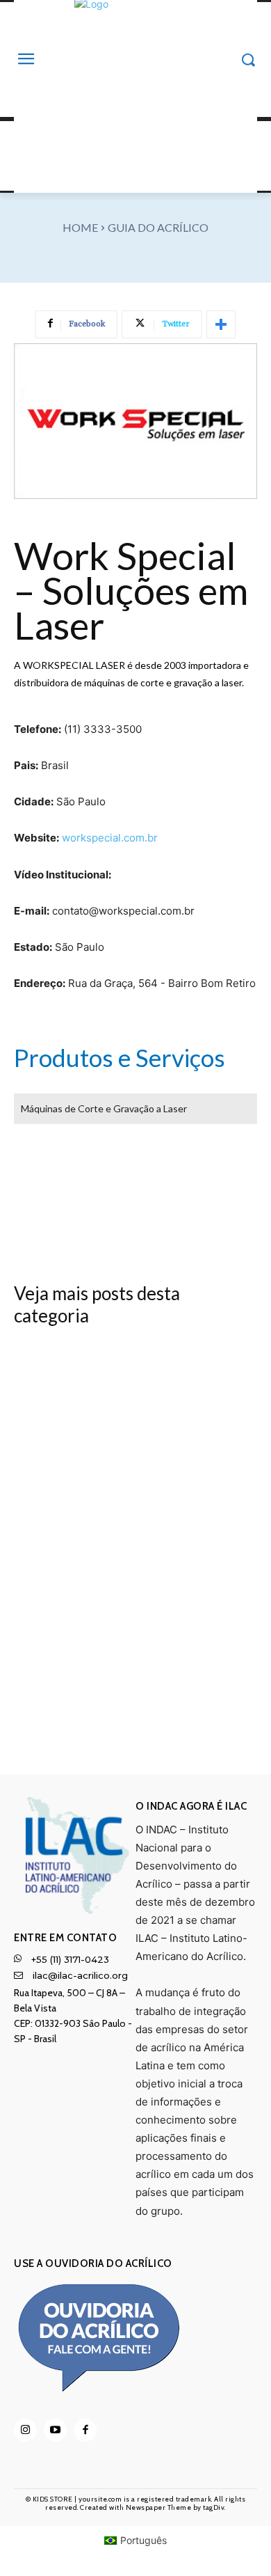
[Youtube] (55, 2430)
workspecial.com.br (110, 838)
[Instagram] (25, 2430)
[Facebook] (85, 2430)
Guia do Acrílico (158, 227)
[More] (221, 324)
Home (80, 227)
